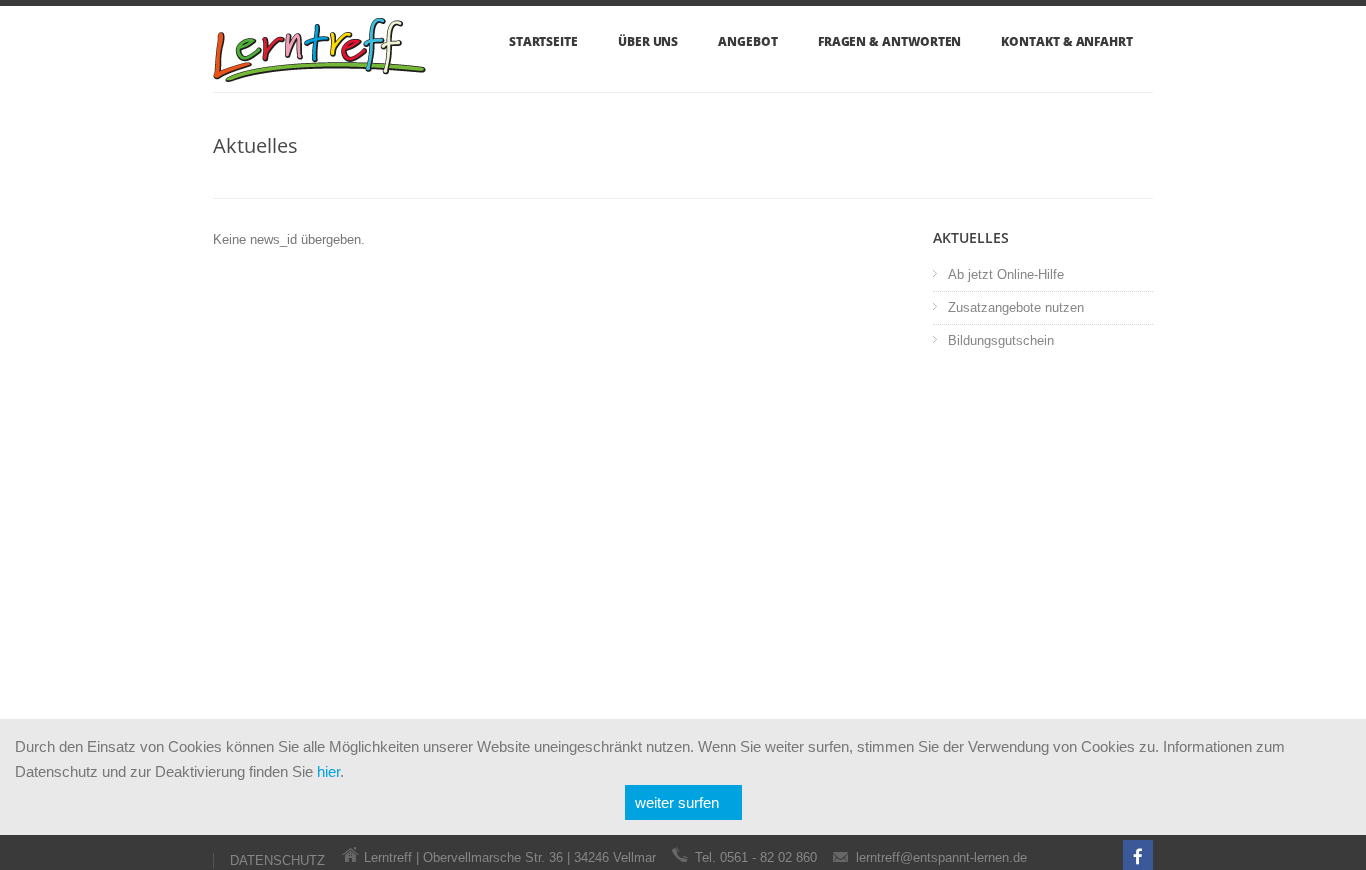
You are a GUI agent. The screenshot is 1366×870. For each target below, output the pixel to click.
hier (328, 771)
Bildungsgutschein (1001, 340)
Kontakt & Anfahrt (1067, 41)
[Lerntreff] (319, 61)
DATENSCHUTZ (277, 860)
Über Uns (648, 41)
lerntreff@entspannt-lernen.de (941, 857)
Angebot (747, 41)
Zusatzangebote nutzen (1016, 307)
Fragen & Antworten (890, 41)
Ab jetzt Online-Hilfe (1006, 274)
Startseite (543, 41)
